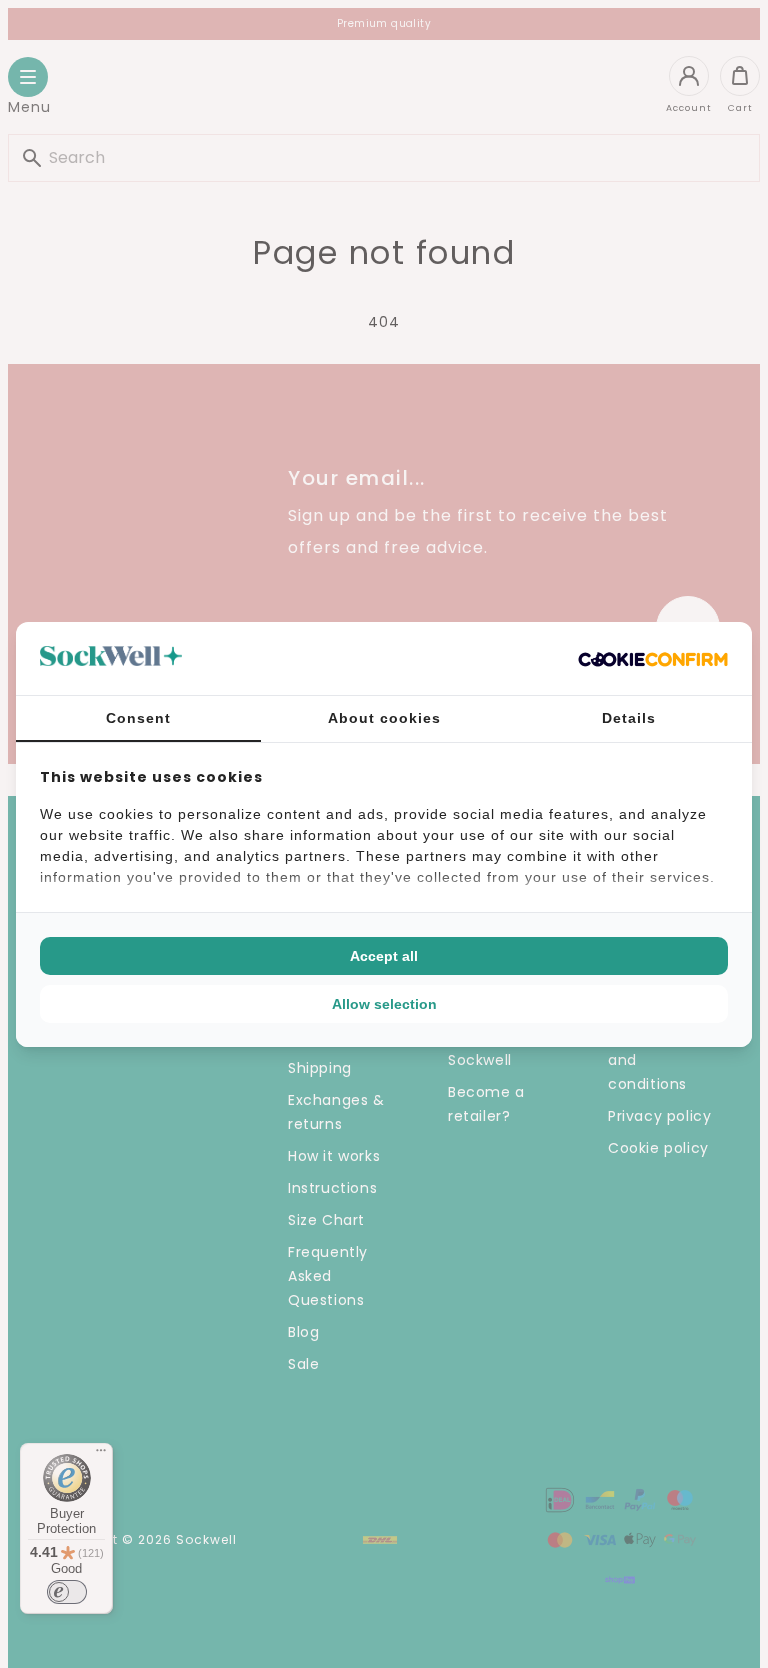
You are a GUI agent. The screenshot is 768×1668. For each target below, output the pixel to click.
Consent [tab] (138, 718)
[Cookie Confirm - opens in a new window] (653, 658)
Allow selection (384, 1004)
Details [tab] (629, 718)
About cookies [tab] (384, 718)
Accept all (384, 956)
